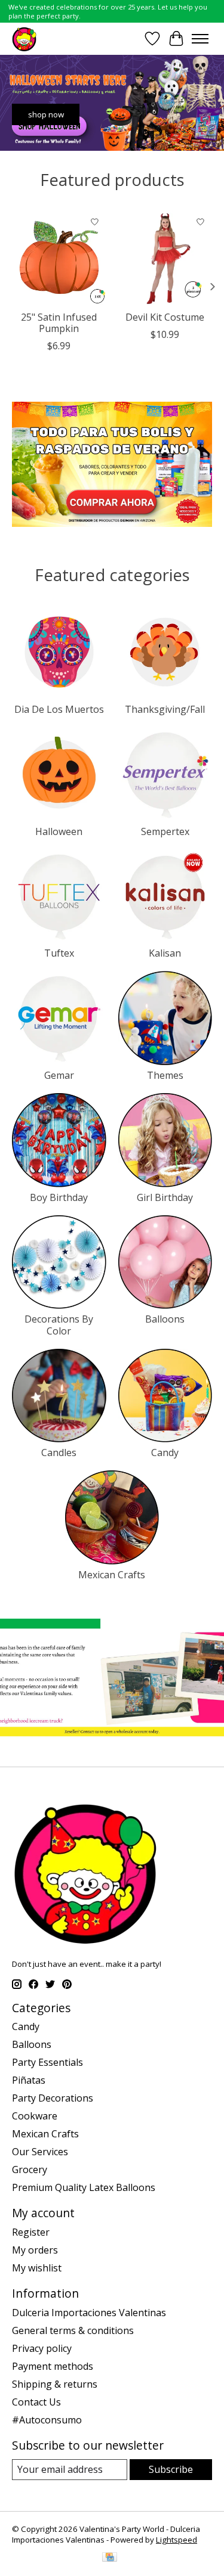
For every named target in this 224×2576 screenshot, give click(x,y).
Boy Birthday (59, 1197)
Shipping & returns (55, 2384)
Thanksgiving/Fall (165, 709)
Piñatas (29, 2080)
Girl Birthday (165, 1197)
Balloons (165, 1319)
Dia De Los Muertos (59, 709)
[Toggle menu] (200, 39)
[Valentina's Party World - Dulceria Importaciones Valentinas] (24, 38)
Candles (59, 1453)
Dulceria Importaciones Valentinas (89, 2313)
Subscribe (171, 2469)
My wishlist (37, 2268)
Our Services (40, 2152)
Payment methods (53, 2366)
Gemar (59, 1075)
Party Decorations (53, 2098)
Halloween (59, 831)
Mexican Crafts (112, 1575)
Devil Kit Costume (165, 316)
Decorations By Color (59, 1325)
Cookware (35, 2116)
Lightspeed (177, 2540)
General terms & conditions (73, 2330)
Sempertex (165, 831)
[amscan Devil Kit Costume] (165, 257)
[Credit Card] (110, 2558)
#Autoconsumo (47, 2420)
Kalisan (165, 953)
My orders (35, 2250)
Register (31, 2232)
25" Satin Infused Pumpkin (59, 322)
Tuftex (59, 953)
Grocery (30, 2170)
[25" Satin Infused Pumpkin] (59, 257)
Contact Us (36, 2402)
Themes (165, 1075)
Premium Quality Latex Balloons (84, 2187)
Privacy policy (42, 2348)
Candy (165, 1453)
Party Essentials (47, 2062)
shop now (46, 114)
